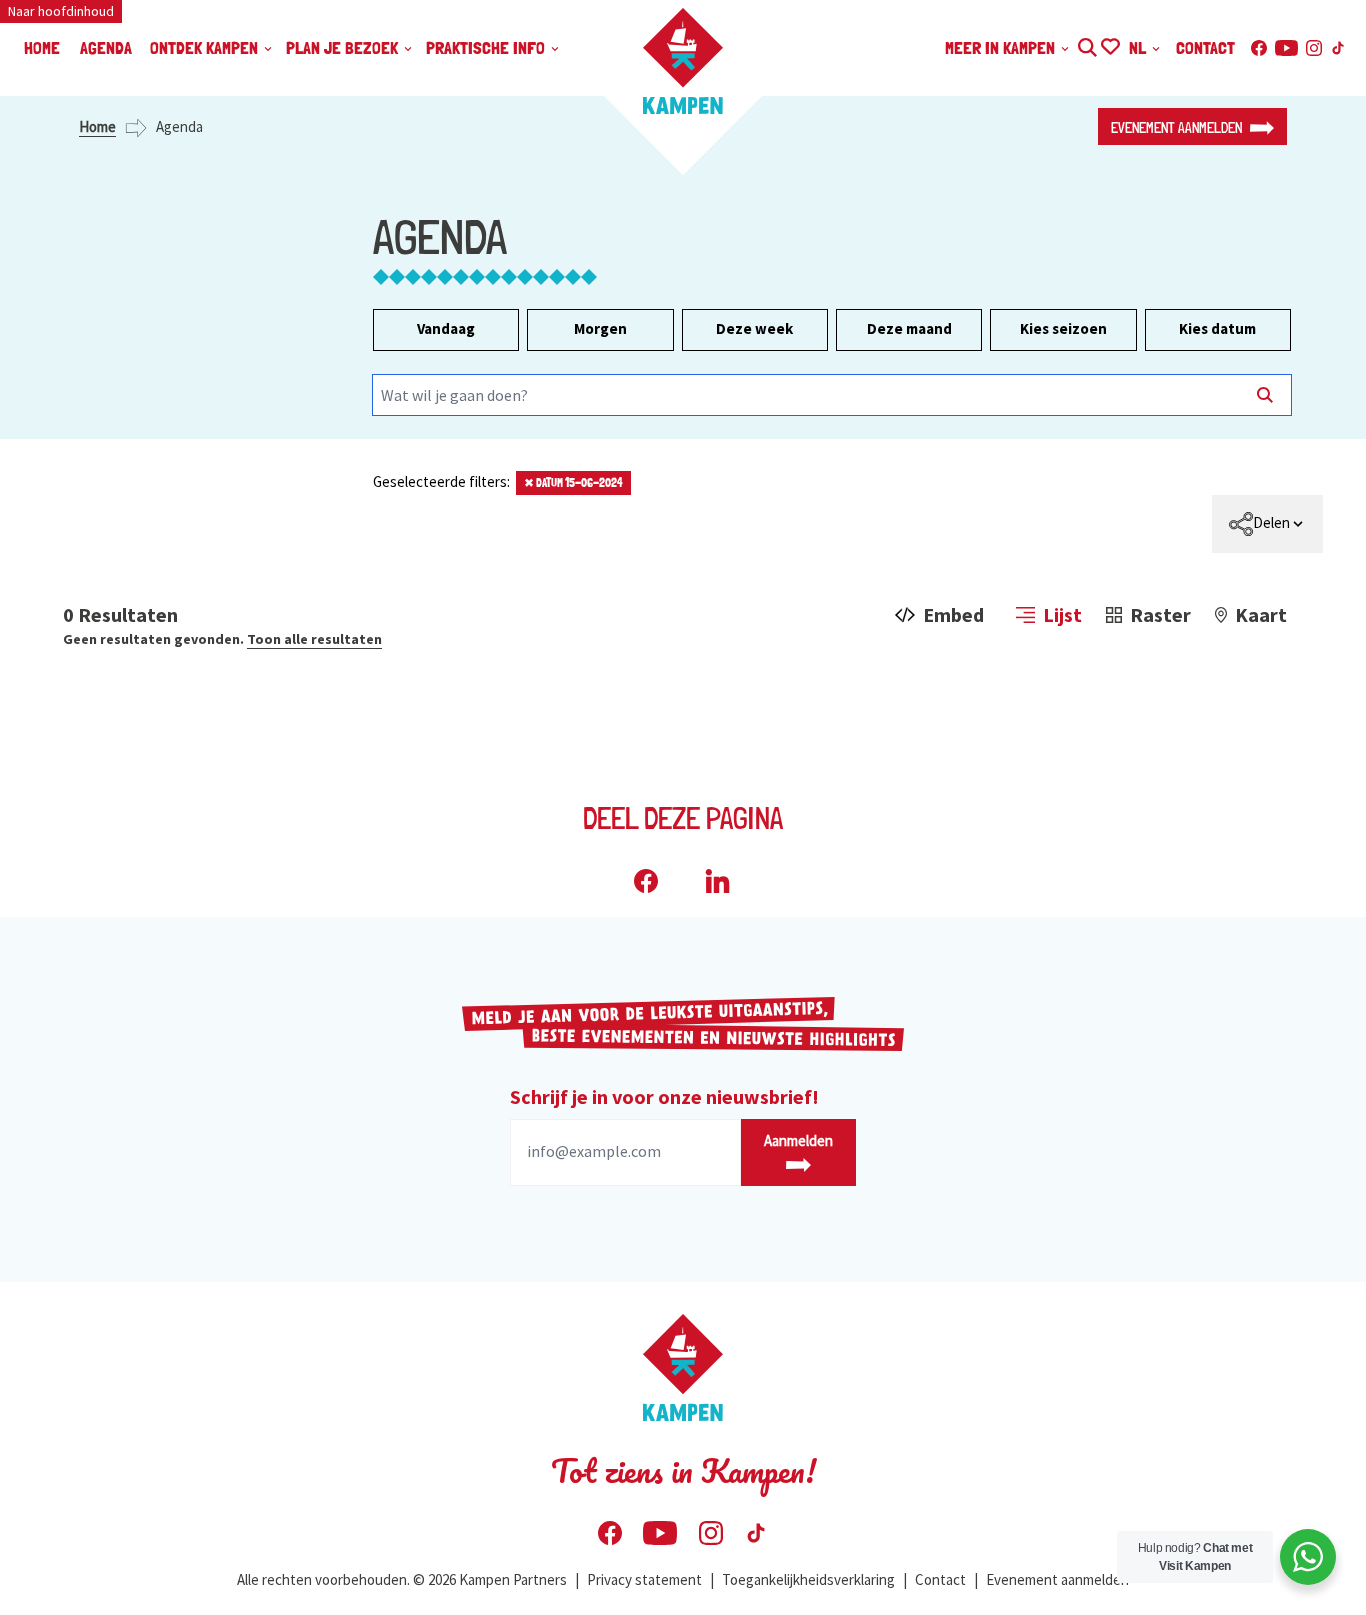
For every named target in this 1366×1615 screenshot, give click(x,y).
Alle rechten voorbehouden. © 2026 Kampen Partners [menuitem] (402, 1579)
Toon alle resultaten (314, 639)
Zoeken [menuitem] (1086, 44)
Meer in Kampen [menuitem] (1002, 47)
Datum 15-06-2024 (573, 483)
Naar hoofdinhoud (61, 11)
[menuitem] (1267, 524)
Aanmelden (798, 1140)
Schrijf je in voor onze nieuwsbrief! (664, 1096)
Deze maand (909, 328)
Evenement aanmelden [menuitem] (1057, 1579)
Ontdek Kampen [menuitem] (206, 47)
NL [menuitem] (1139, 47)
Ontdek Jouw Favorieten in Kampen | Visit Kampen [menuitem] (1109, 44)
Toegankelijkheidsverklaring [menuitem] (808, 1579)
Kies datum (1217, 328)
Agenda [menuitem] (106, 47)
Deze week (754, 328)
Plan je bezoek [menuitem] (344, 47)
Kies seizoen (1063, 328)
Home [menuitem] (42, 47)
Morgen (600, 328)
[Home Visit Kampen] (683, 61)
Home (97, 126)
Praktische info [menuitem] (487, 47)
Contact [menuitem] (1205, 47)
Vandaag (446, 328)
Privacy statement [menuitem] (644, 1579)
